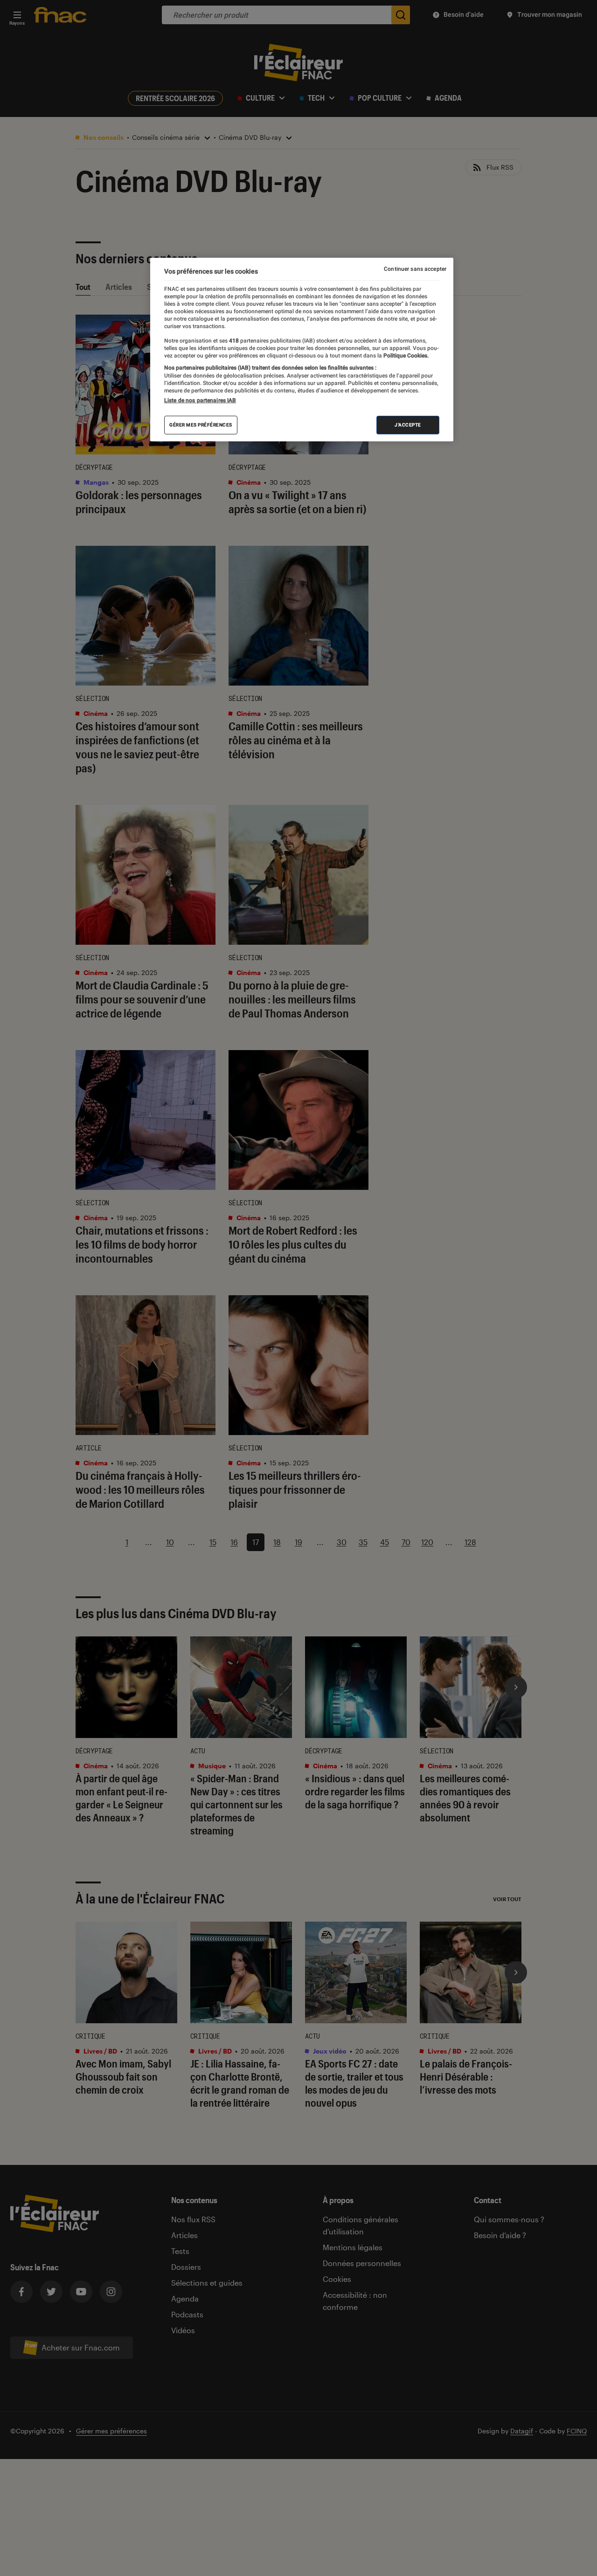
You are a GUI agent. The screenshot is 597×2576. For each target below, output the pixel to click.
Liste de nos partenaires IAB (200, 400)
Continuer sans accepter (415, 269)
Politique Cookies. (405, 356)
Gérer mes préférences (201, 425)
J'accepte (408, 425)
